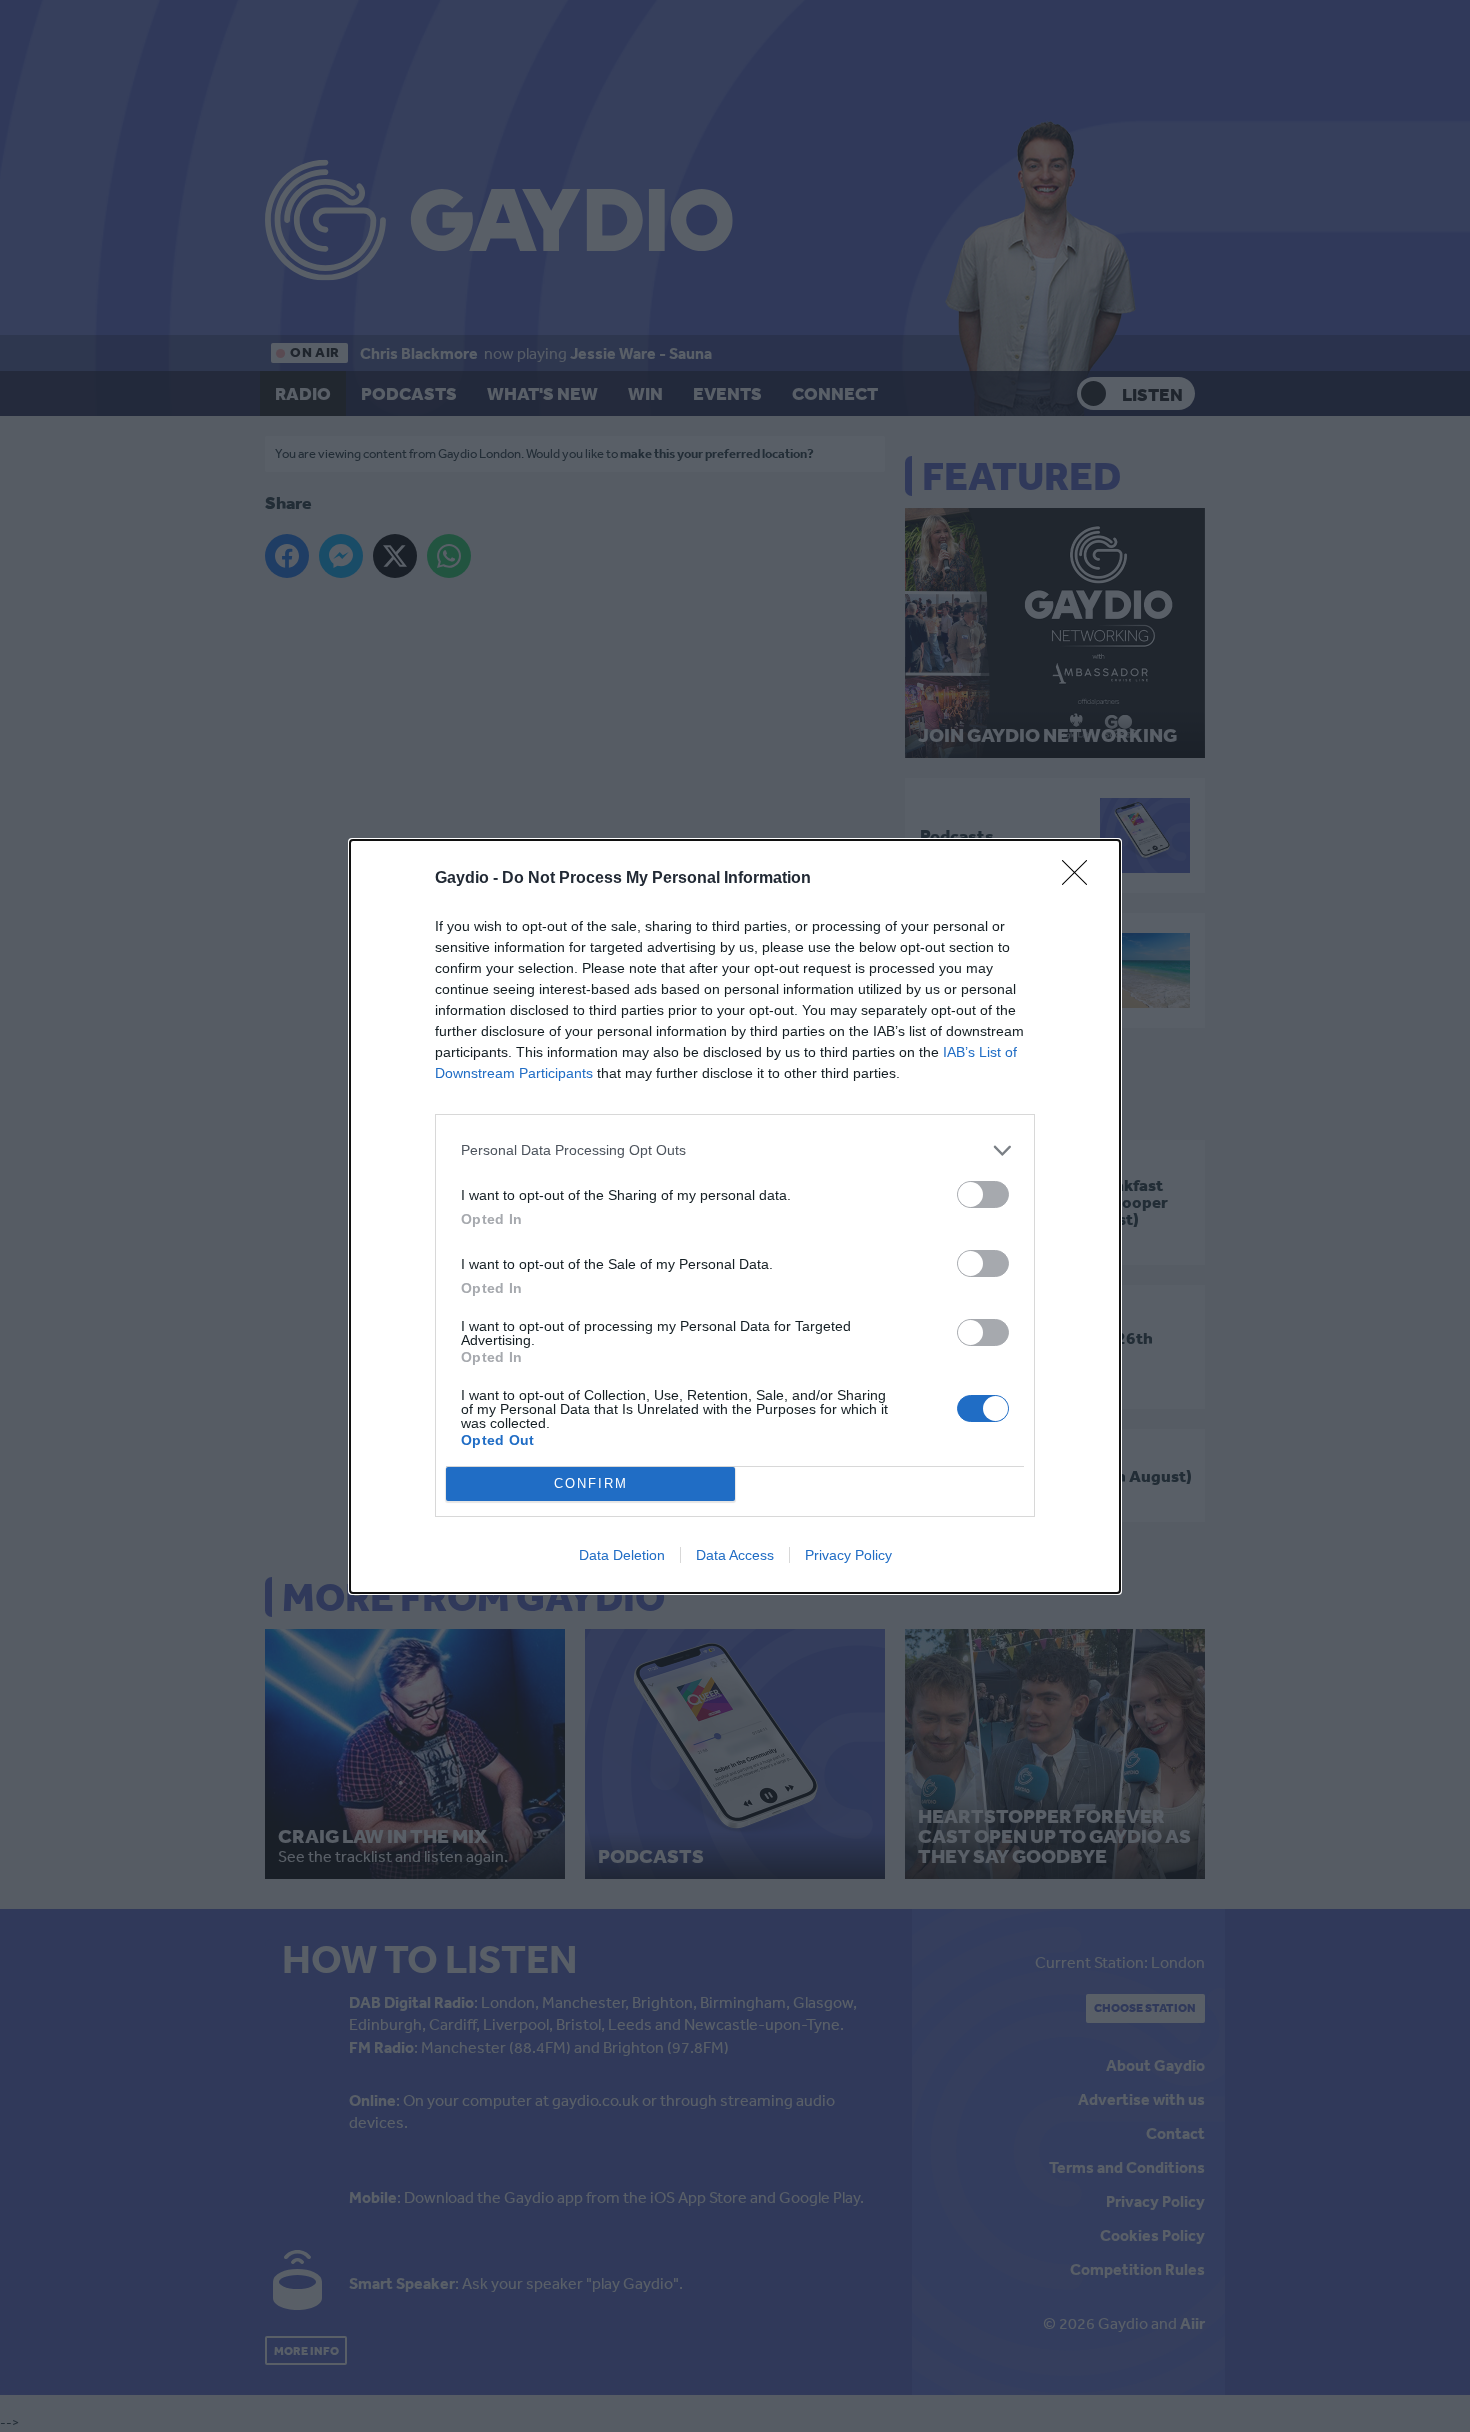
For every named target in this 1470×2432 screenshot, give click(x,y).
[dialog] (735, 1216)
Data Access (735, 1555)
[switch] (983, 1194)
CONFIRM (591, 1483)
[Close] (1081, 879)
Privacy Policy (848, 1555)
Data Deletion (622, 1555)
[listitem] (735, 1150)
